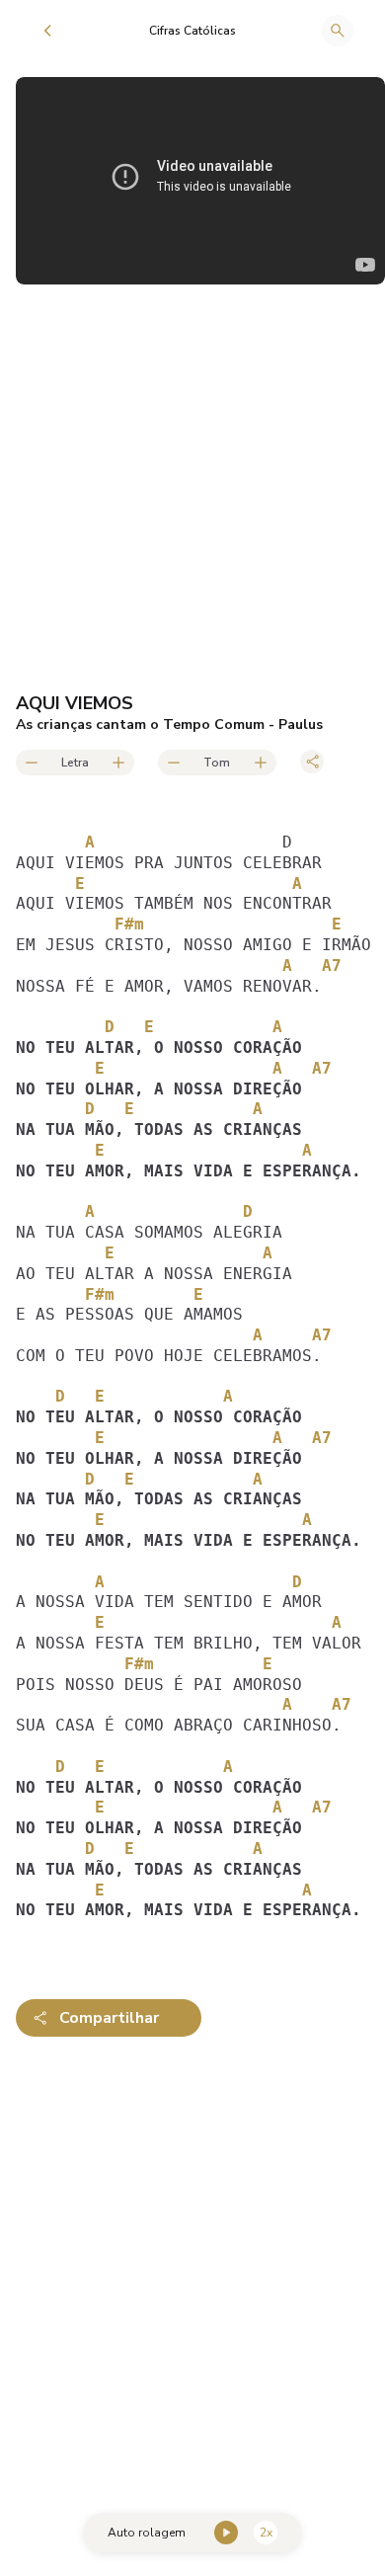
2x (266, 2533)
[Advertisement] (192, 2261)
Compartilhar (109, 2018)
